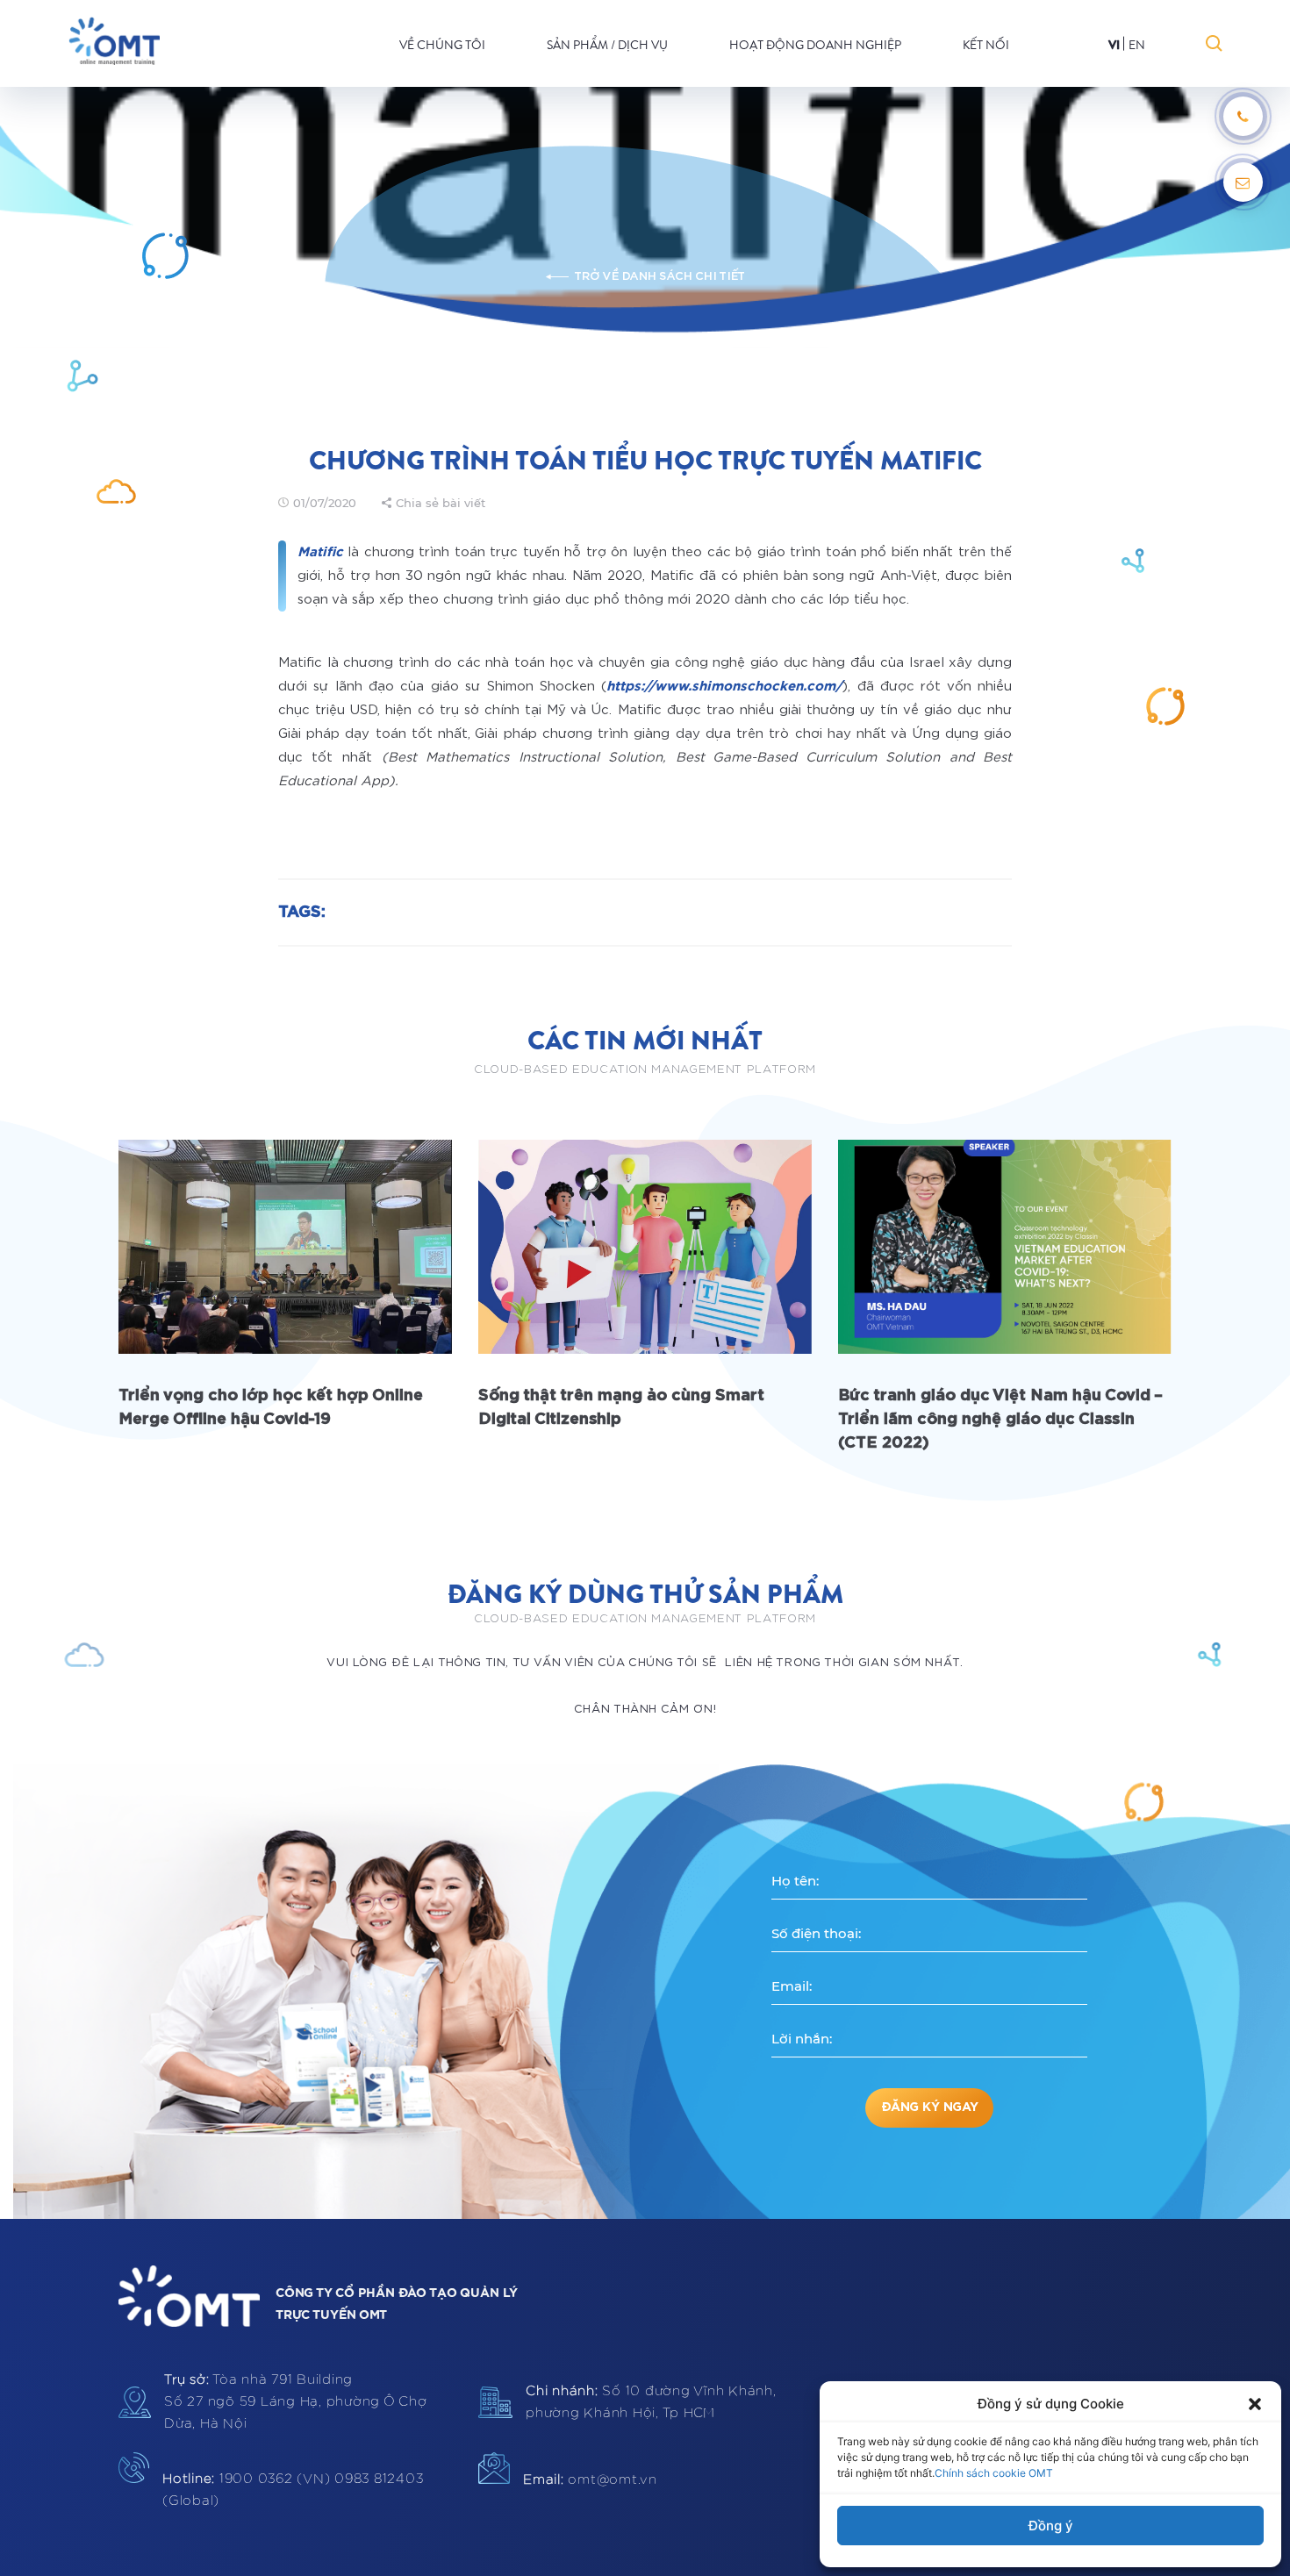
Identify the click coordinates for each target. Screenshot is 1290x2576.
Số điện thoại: (816, 1933)
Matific (320, 552)
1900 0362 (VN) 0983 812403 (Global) (293, 2490)
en (1137, 45)
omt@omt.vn (590, 2480)
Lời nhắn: (802, 2039)
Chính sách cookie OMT (994, 2473)
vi (1114, 45)
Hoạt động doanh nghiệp (815, 45)
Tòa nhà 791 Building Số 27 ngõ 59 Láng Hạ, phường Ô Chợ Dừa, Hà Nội (296, 2402)
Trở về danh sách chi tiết (659, 277)
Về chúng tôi (442, 45)
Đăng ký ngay (930, 2107)
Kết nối (986, 45)
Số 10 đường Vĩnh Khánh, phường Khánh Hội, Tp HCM (651, 2402)
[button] (1255, 2404)
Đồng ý (1051, 2526)
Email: (792, 1986)
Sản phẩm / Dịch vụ (607, 45)
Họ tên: (795, 1881)
